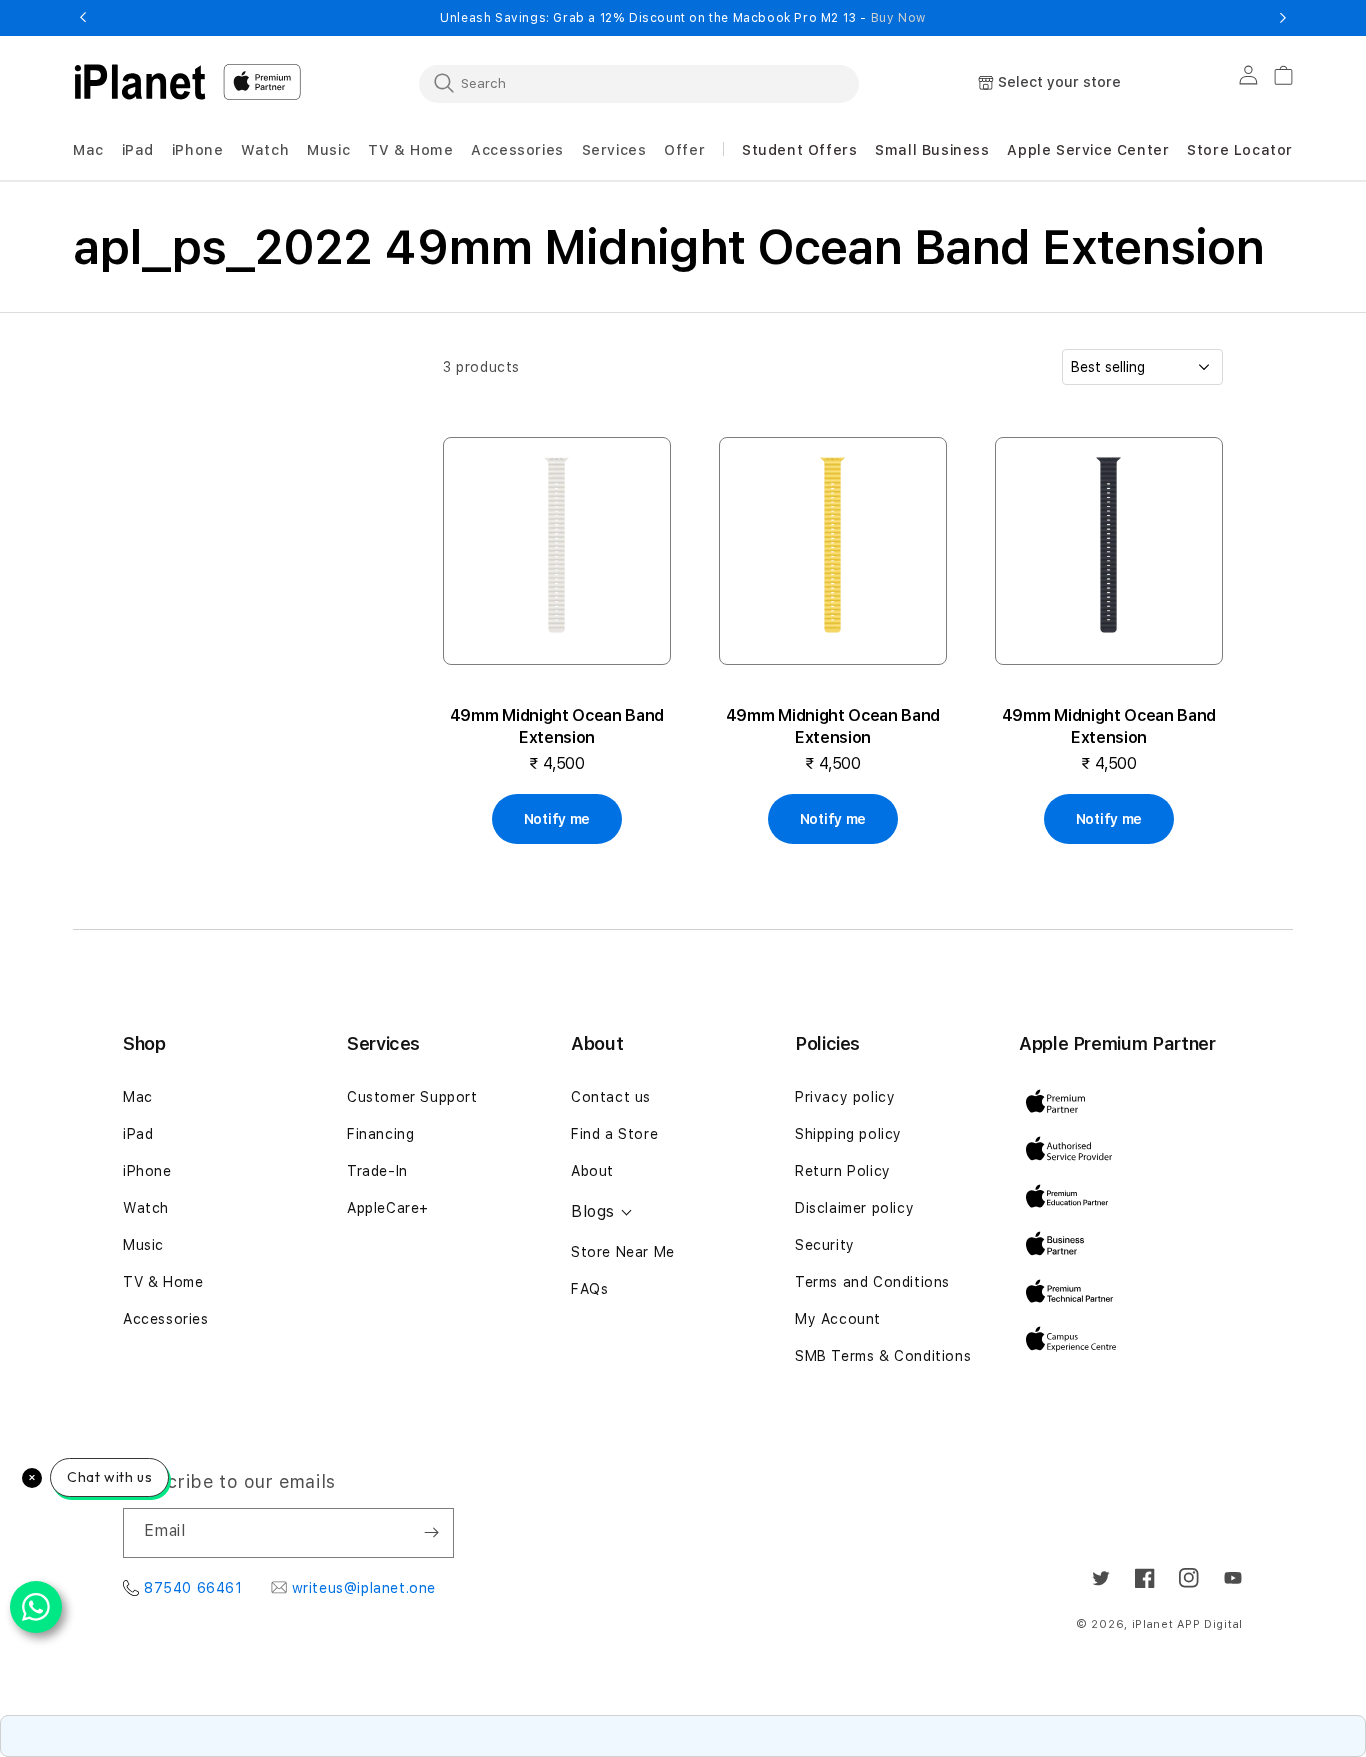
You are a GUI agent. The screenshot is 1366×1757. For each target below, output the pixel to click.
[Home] (140, 82)
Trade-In (377, 1171)
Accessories (166, 1319)
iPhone (147, 1171)
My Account (838, 1319)
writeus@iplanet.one (364, 1588)
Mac (138, 1097)
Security (825, 1245)
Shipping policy (848, 1134)
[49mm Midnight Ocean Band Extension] (1109, 551)
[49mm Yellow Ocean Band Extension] (833, 551)
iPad (138, 1134)
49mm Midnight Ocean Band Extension (557, 726)
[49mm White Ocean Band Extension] (557, 551)
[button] (88, 150)
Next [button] (1283, 18)
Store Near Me (623, 1252)
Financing (380, 1134)
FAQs (589, 1289)
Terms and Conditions (872, 1282)
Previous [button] (83, 18)
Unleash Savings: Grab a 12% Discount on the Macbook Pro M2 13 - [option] (683, 18)
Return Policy (843, 1171)
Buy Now (898, 18)
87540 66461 (193, 1588)
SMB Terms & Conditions (883, 1356)
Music (143, 1245)
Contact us (611, 1097)
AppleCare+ (388, 1208)
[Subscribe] (431, 1533)
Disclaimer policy (854, 1208)
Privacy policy (845, 1097)
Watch (146, 1208)
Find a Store (614, 1134)
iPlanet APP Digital (1187, 1624)
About (592, 1171)
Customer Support (412, 1097)
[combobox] (639, 83)
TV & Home (163, 1282)
